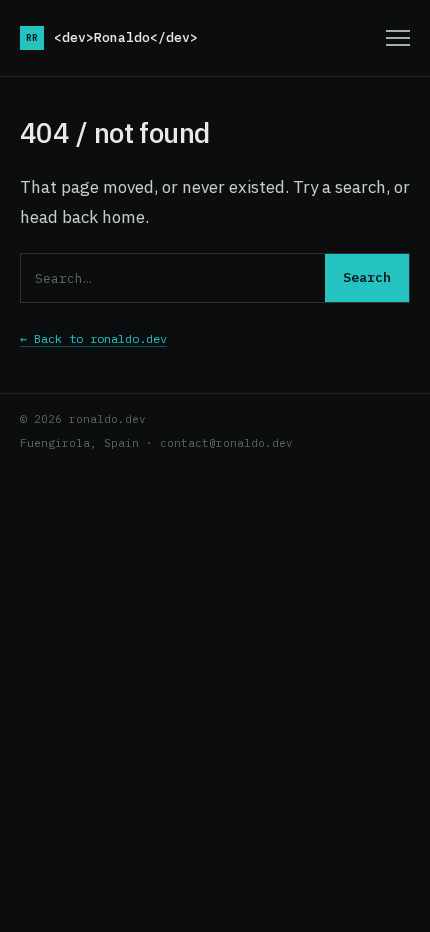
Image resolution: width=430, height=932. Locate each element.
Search (367, 277)
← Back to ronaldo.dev (93, 338)
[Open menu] (398, 38)
